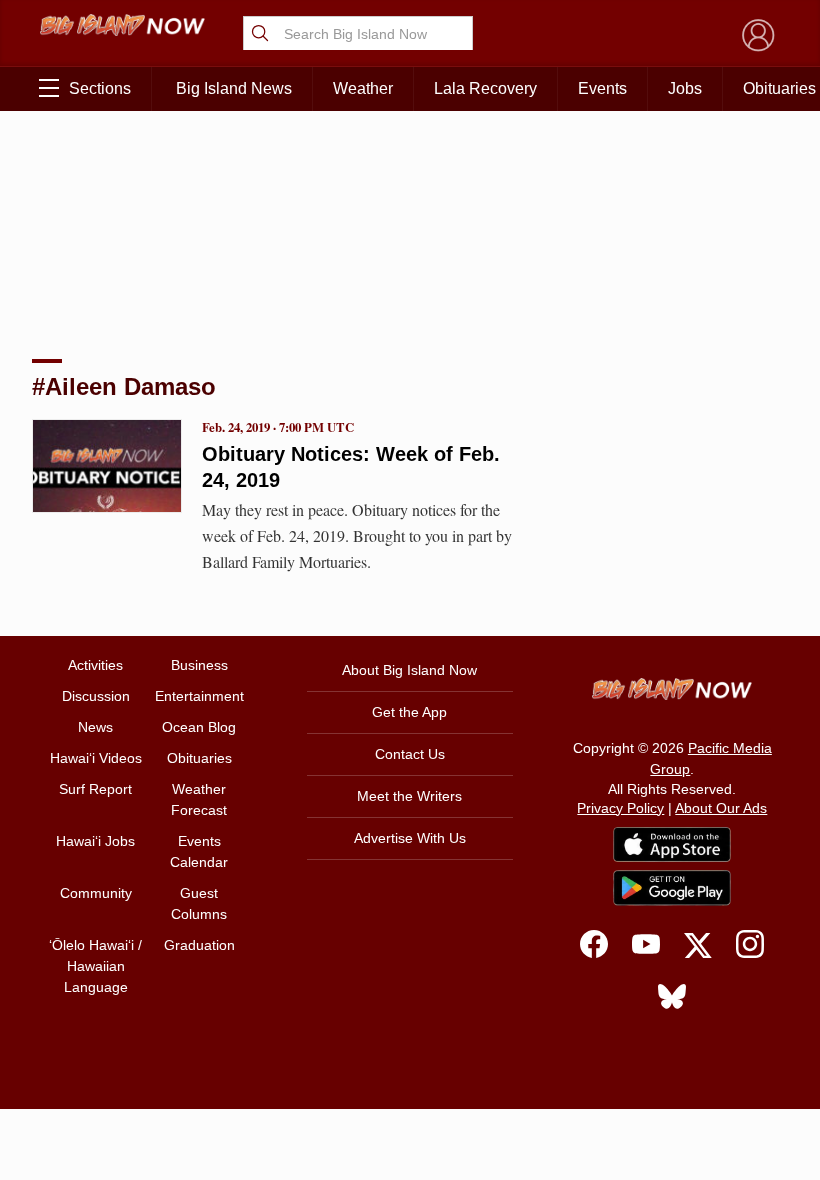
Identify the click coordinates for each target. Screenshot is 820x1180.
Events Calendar (199, 851)
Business (199, 665)
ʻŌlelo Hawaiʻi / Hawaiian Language (95, 966)
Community (96, 893)
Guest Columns (199, 903)
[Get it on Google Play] (672, 888)
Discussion (96, 696)
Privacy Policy (620, 808)
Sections (100, 88)
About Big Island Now (409, 670)
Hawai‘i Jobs (95, 841)
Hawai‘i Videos (96, 758)
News (95, 727)
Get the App (409, 712)
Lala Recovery (485, 88)
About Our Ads (721, 808)
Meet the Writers (409, 796)
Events (602, 88)
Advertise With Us (410, 838)
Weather (363, 88)
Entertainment (199, 696)
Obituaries (199, 758)
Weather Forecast (199, 799)
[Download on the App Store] (672, 844)
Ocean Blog (199, 727)
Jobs (685, 88)
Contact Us (410, 754)
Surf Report (95, 789)
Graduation (199, 945)
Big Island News (234, 88)
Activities (95, 665)
